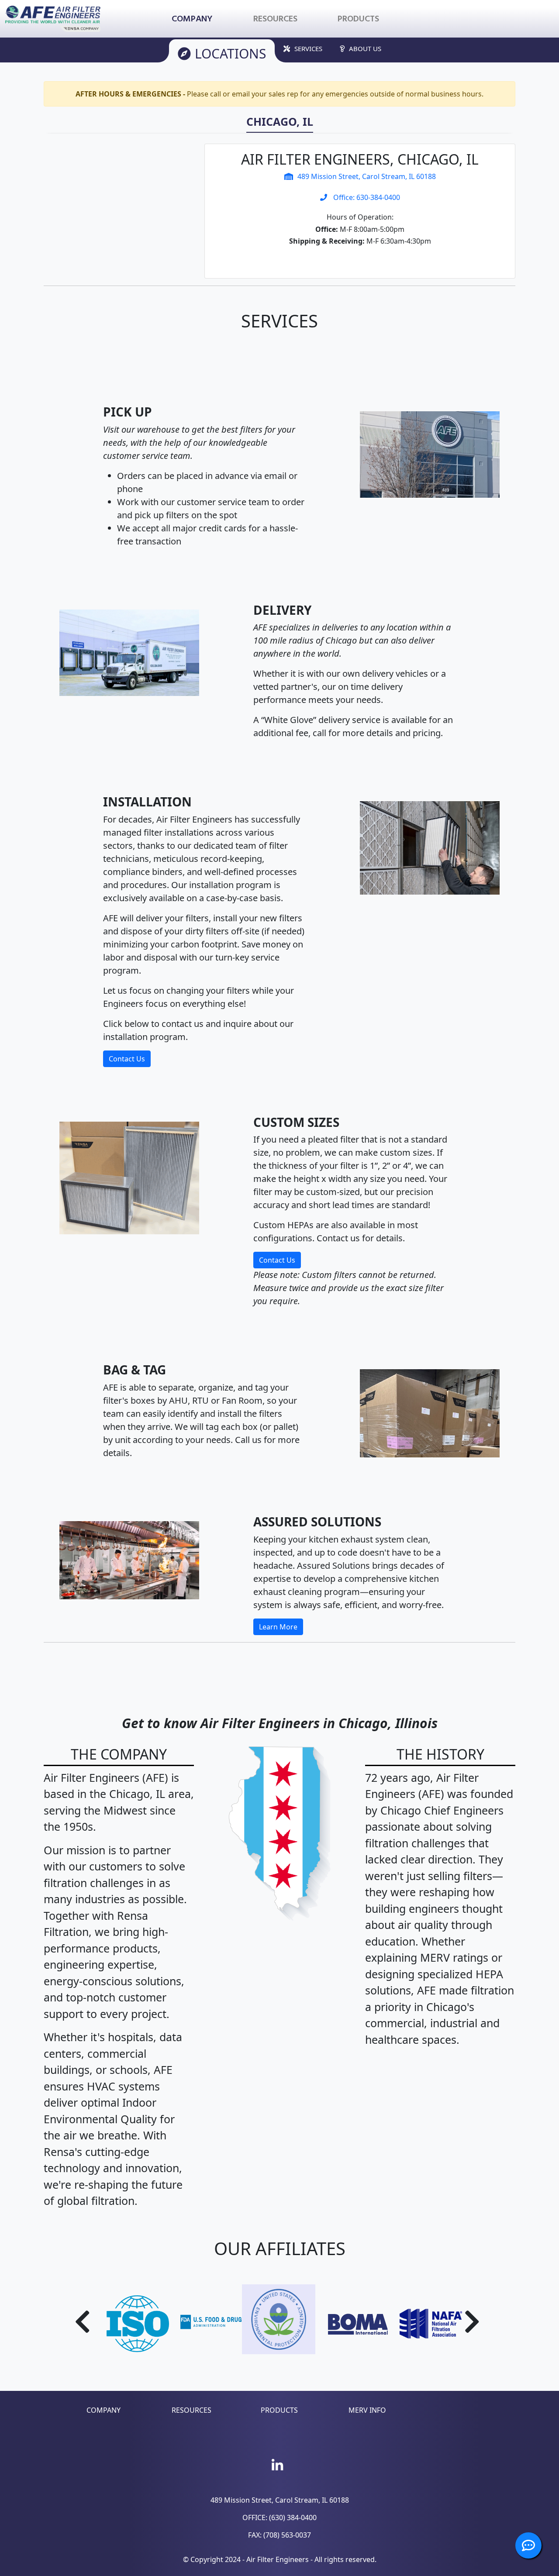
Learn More (278, 1627)
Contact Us (127, 1059)
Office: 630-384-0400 (366, 197)
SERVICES (308, 48)
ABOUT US (365, 48)
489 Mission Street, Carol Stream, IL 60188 (367, 176)
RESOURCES (192, 2410)
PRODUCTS (279, 2410)
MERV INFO (367, 2410)
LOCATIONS (230, 53)
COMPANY (104, 2410)
